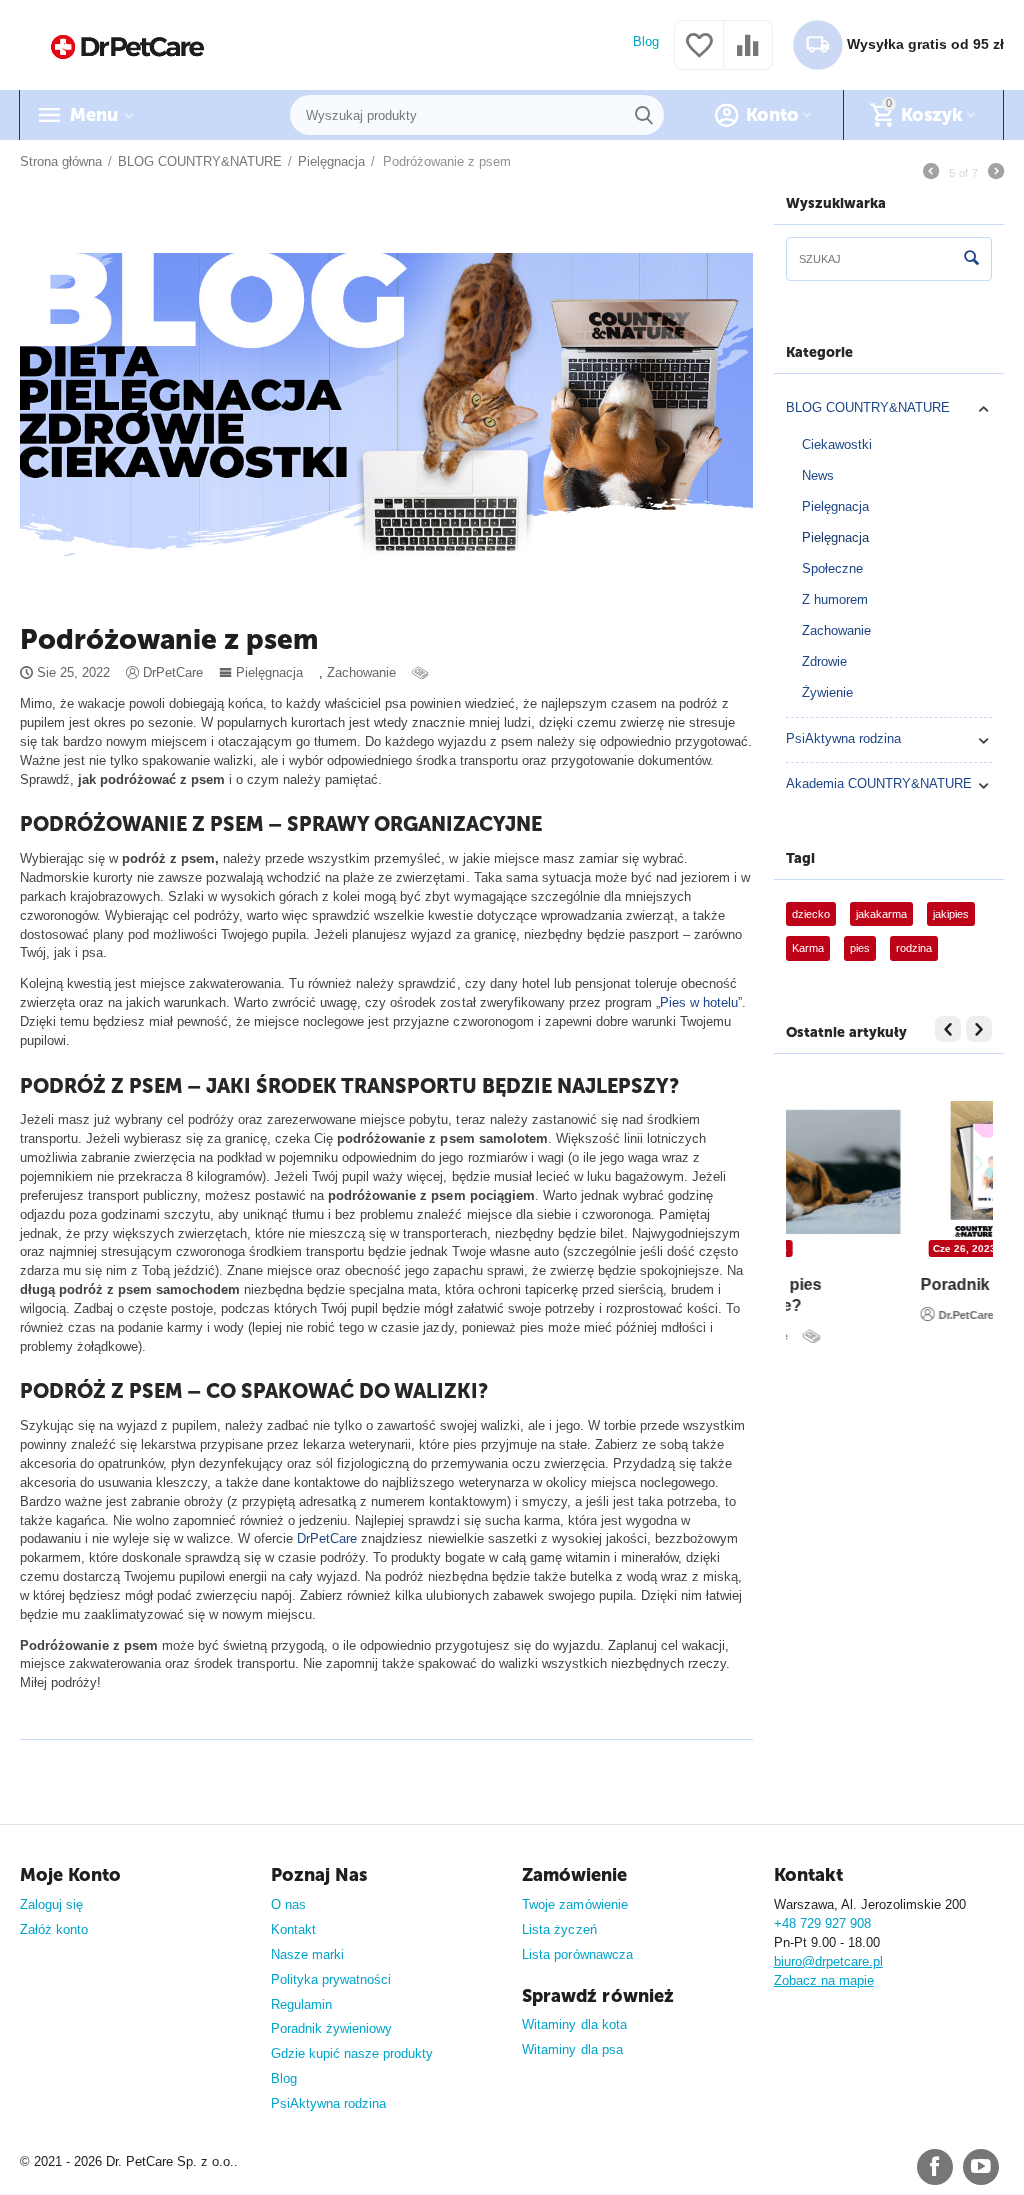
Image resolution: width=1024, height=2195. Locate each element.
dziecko (811, 914)
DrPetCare (327, 1538)
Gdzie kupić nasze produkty (352, 2053)
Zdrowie (824, 661)
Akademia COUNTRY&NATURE (879, 783)
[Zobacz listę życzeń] (699, 56)
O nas (288, 1904)
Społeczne (832, 568)
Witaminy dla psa (572, 2049)
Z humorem (835, 599)
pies (860, 948)
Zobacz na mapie (824, 1980)
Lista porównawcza (577, 1954)
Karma (808, 948)
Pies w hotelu (699, 1002)
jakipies (951, 914)
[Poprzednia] (931, 174)
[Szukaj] (644, 115)
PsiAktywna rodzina (843, 738)
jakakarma (881, 914)
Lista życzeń (559, 1929)
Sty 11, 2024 (839, 1248)
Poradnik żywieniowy (331, 2028)
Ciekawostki (837, 444)
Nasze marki (307, 1954)
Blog (646, 41)
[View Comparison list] (748, 56)
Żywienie (827, 692)
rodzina (914, 948)
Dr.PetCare (841, 1336)
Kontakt (293, 1929)
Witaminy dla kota (574, 2024)
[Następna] (996, 174)
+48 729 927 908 (822, 1923)
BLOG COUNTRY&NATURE (868, 407)
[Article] (422, 672)
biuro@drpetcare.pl (828, 1961)
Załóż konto (54, 1929)
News (818, 475)
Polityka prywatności (331, 1979)
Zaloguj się (51, 1904)
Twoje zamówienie (574, 1904)
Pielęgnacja (269, 672)
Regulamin (301, 2004)
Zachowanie (361, 672)
